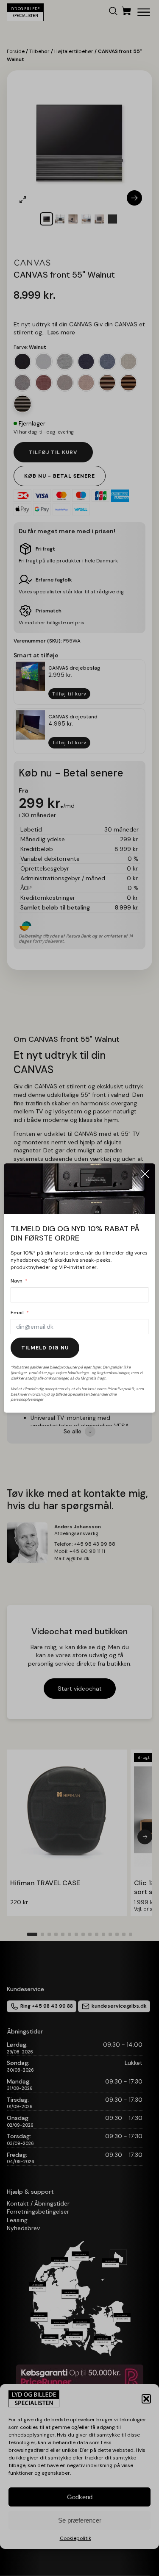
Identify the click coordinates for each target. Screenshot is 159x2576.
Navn (17, 1281)
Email (17, 1313)
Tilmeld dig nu (45, 1348)
